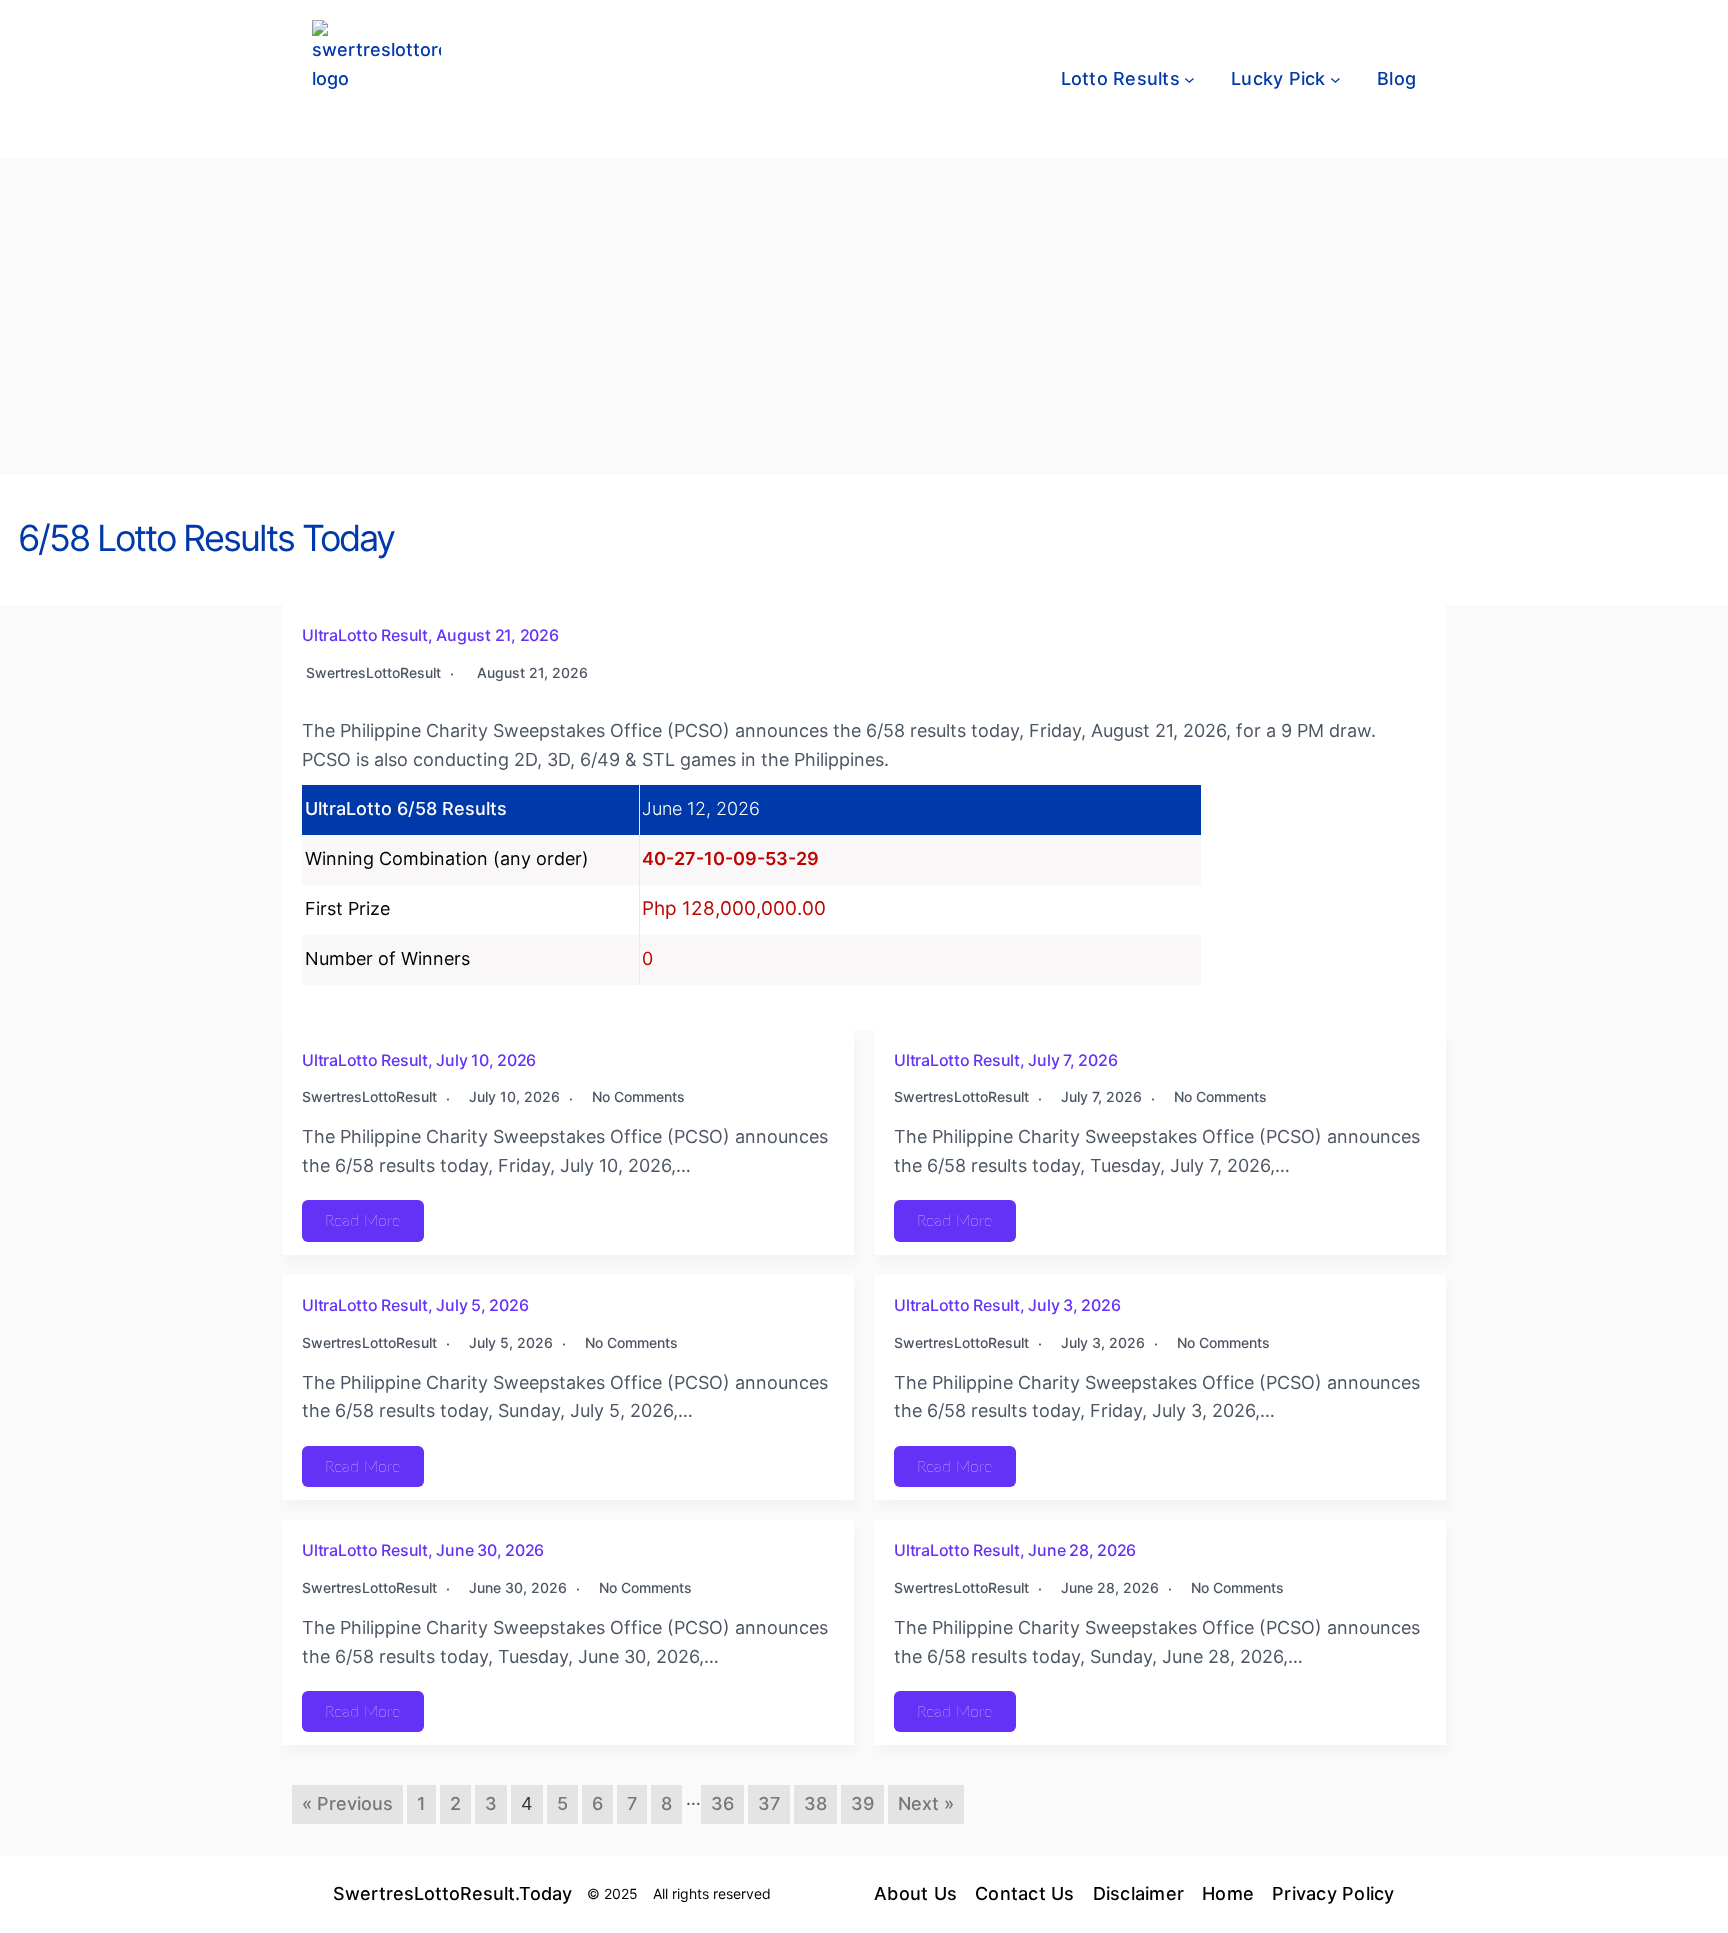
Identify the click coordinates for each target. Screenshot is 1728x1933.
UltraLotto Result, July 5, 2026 (415, 1305)
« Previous (347, 1803)
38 (815, 1803)
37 (769, 1803)
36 (722, 1803)
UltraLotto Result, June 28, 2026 (1015, 1550)
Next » (926, 1803)
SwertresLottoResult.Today (452, 1893)
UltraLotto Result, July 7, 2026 (1005, 1060)
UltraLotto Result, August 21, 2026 (430, 635)
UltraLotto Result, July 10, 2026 (419, 1060)
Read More (362, 1221)
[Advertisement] (864, 325)
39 (862, 1803)
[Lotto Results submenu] (1189, 79)
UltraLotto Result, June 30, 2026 (423, 1550)
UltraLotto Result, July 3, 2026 (1007, 1305)
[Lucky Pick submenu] (1335, 79)
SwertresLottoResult (373, 672)
